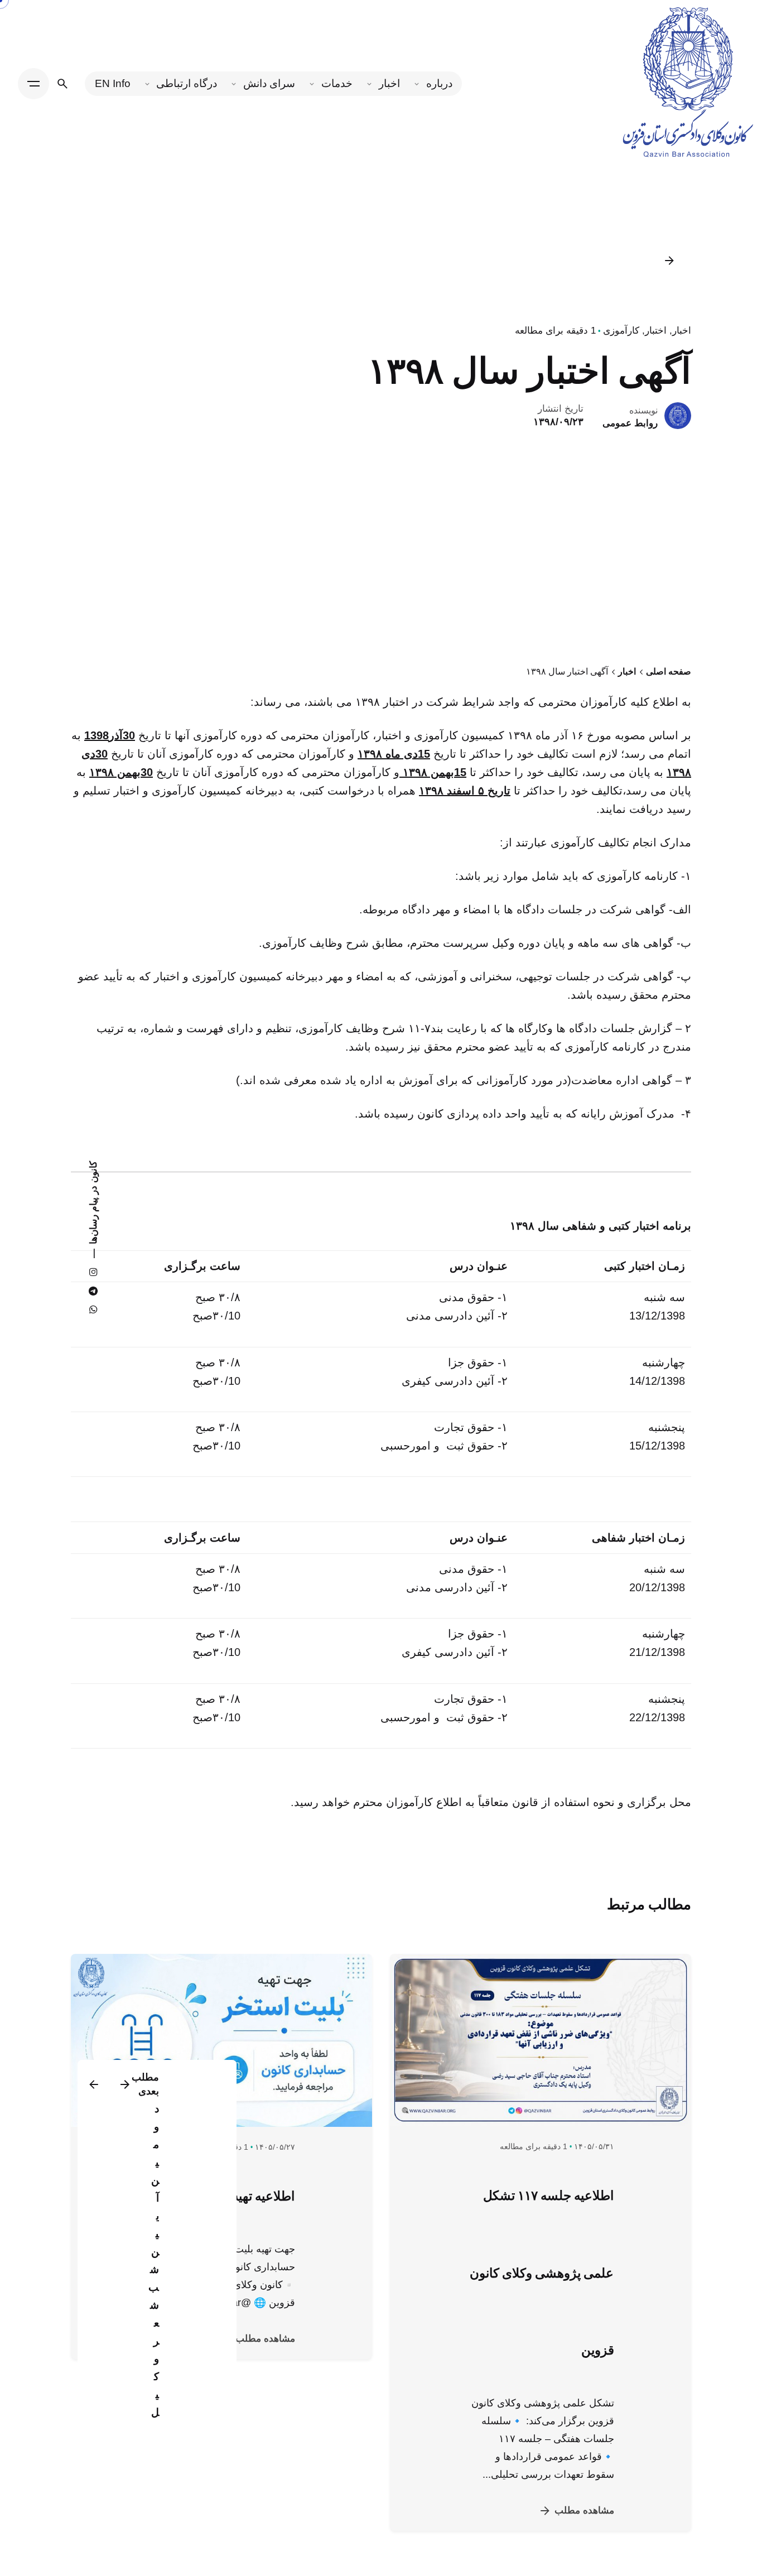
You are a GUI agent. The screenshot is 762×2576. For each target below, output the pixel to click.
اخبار (682, 331)
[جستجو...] (62, 84)
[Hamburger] (33, 84)
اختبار (656, 331)
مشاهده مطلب (584, 2510)
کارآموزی (621, 331)
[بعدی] (94, 2084)
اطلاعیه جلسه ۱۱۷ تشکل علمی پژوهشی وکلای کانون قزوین (542, 2273)
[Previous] (125, 2084)
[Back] (669, 261)
